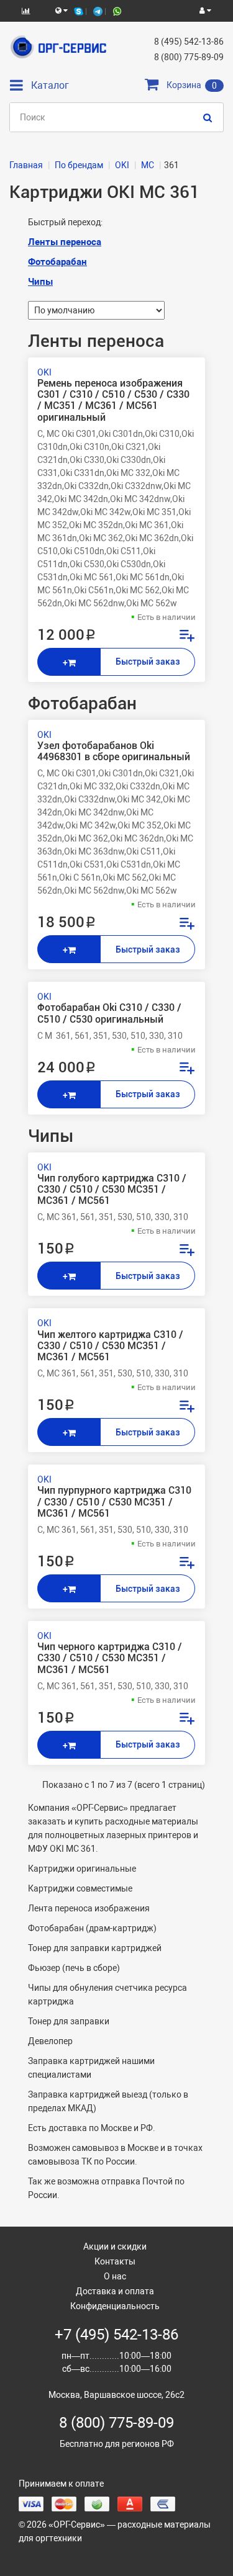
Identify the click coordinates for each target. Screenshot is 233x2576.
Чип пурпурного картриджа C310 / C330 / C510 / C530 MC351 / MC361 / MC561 (114, 1502)
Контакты (115, 2261)
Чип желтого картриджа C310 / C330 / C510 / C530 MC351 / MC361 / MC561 (110, 1346)
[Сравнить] (186, 637)
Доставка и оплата (115, 2291)
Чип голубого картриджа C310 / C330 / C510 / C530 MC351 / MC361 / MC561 (112, 1190)
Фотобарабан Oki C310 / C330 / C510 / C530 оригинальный (109, 1013)
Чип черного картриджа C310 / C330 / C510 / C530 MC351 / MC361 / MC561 (110, 1658)
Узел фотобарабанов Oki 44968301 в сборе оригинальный (114, 752)
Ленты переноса (65, 242)
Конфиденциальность (115, 2306)
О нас (115, 2276)
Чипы (40, 282)
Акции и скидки (115, 2246)
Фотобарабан (57, 262)
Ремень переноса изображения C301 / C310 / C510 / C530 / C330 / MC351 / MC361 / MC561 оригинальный (113, 401)
